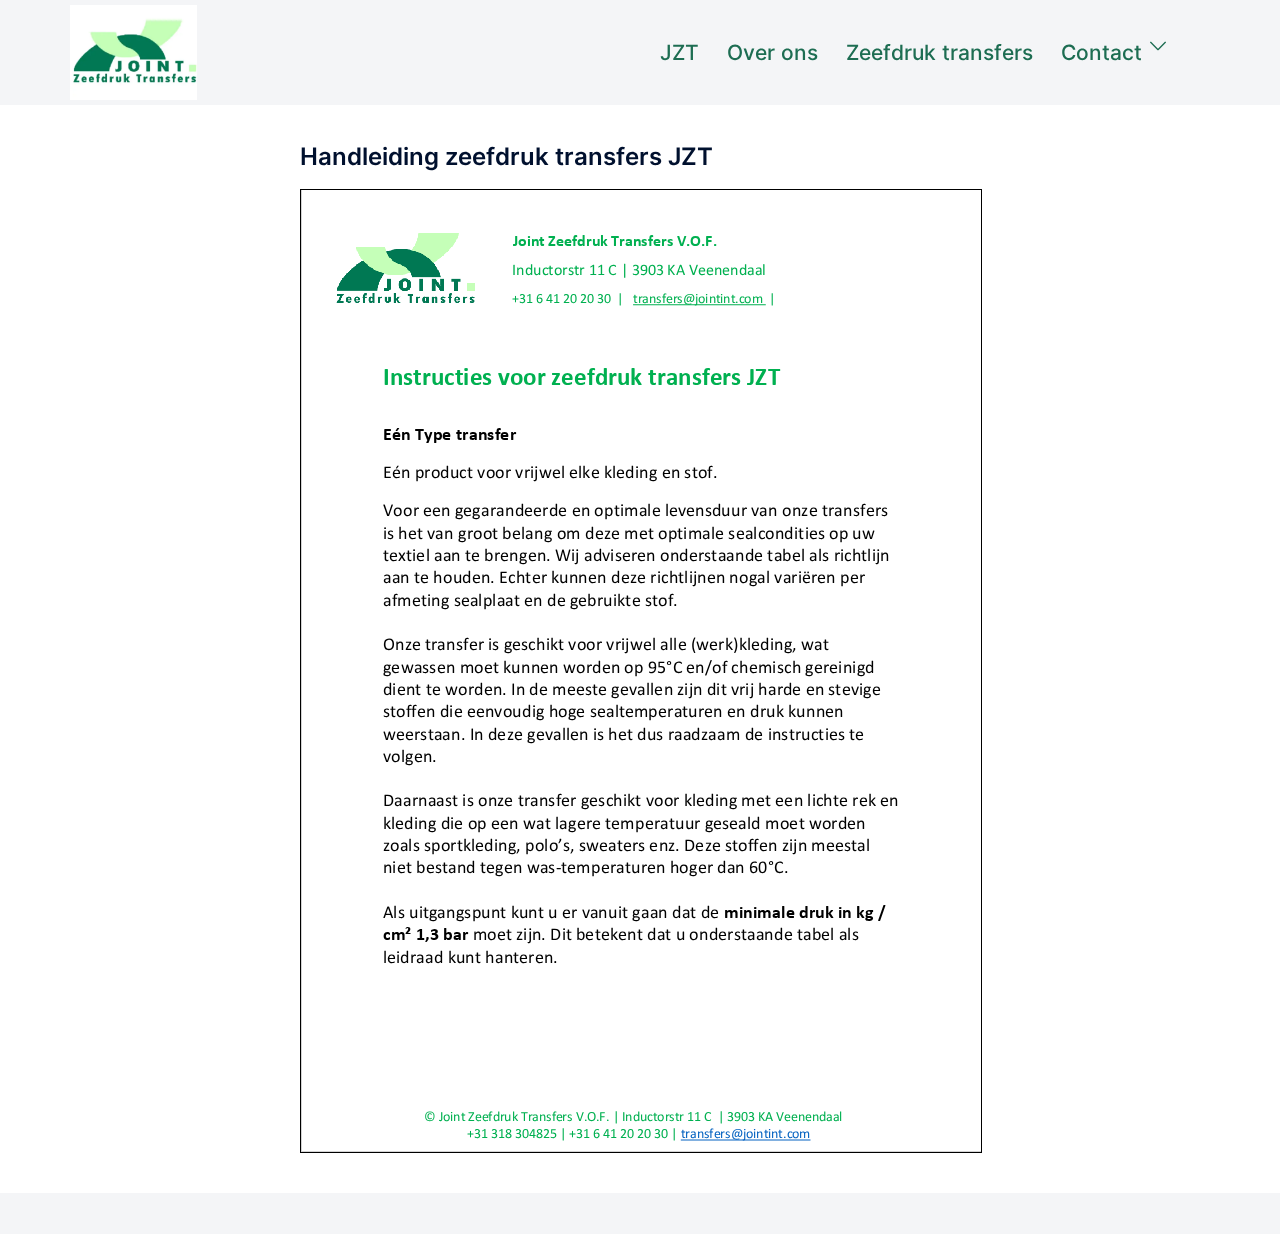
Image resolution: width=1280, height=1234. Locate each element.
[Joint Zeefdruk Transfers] (133, 51)
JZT (679, 52)
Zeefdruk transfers (939, 52)
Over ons (772, 52)
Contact (1101, 52)
